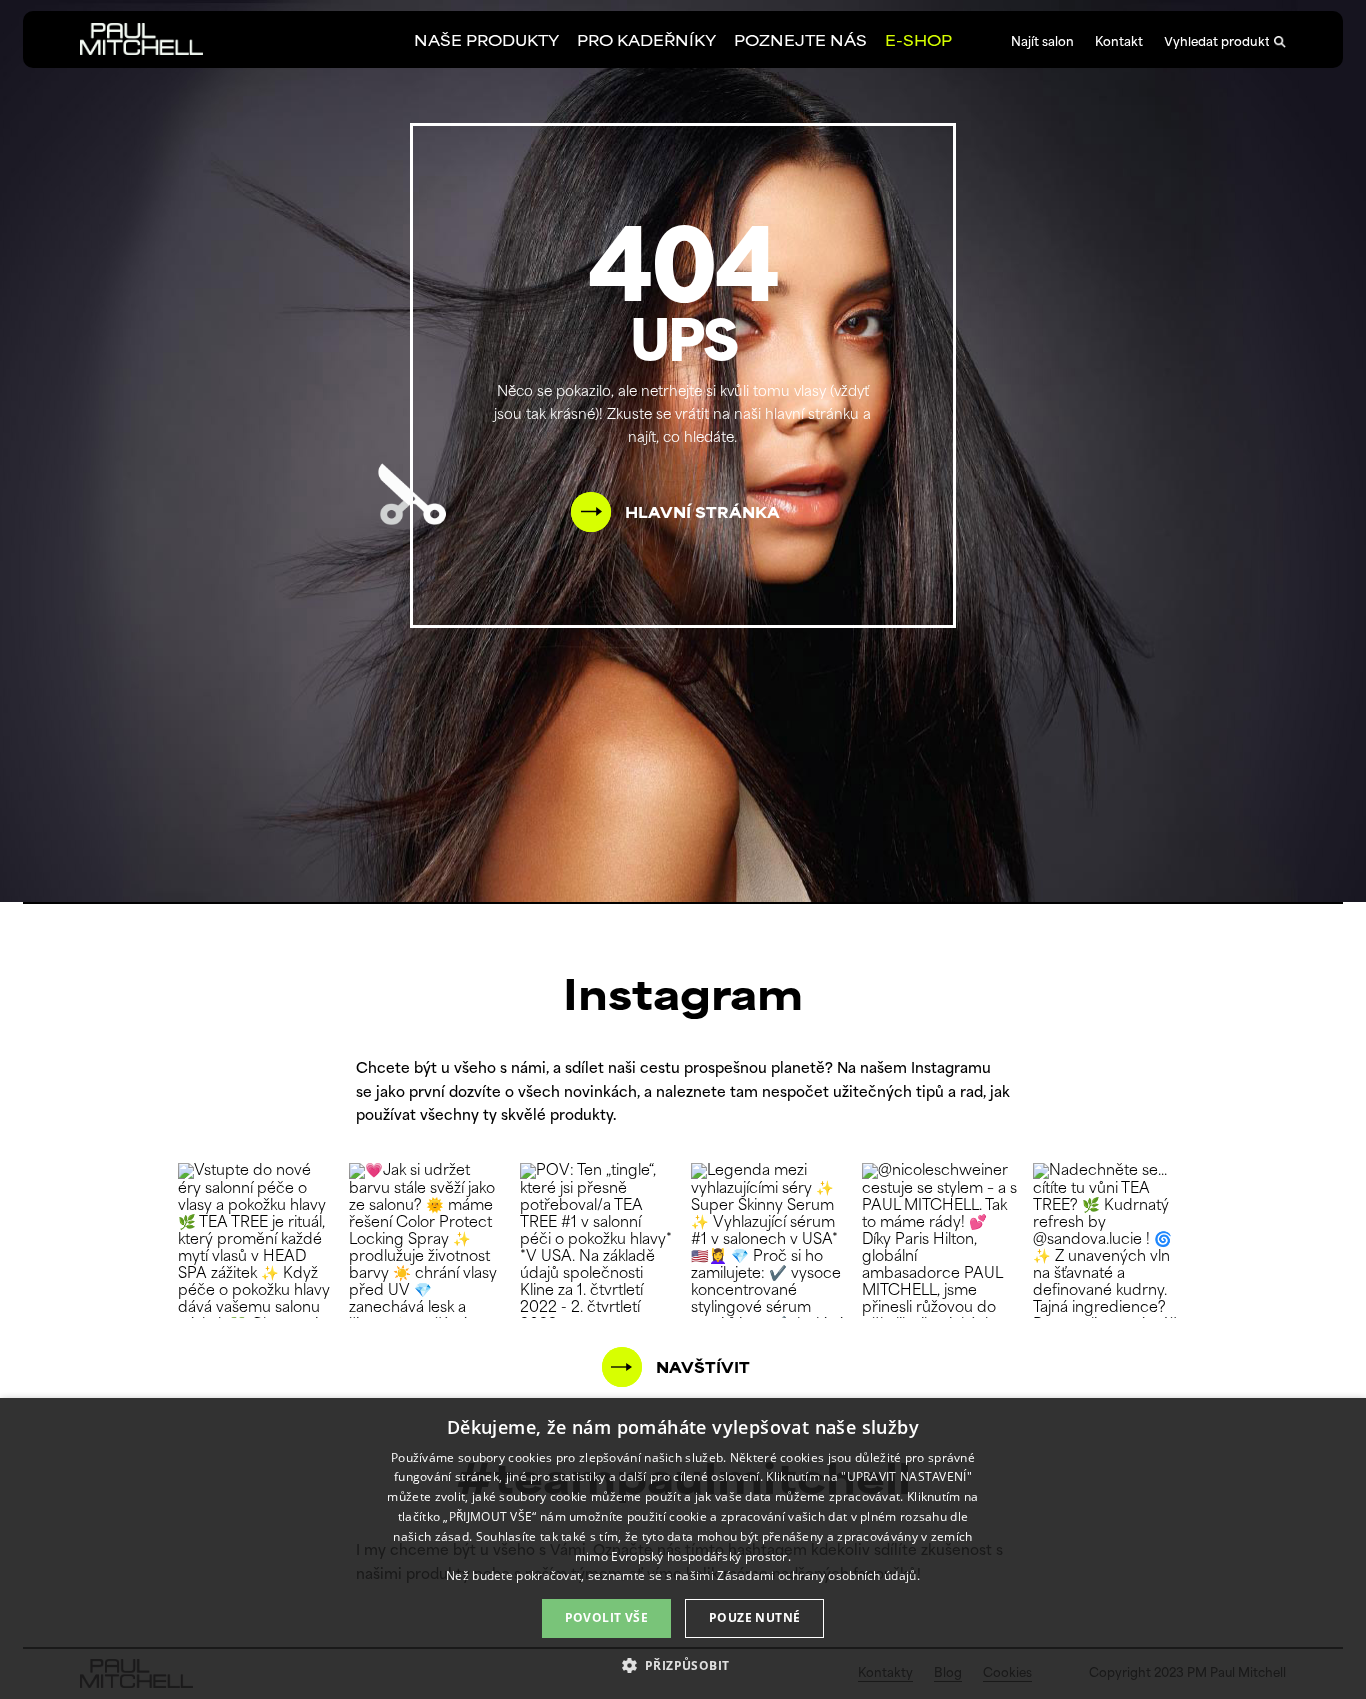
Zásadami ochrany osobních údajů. (818, 1575)
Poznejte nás (800, 42)
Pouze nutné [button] (754, 1617)
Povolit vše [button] (606, 1617)
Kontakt (1119, 43)
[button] (683, 1664)
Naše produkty (486, 42)
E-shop (918, 42)
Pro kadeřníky (646, 42)
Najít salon (1042, 43)
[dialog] (683, 1548)
